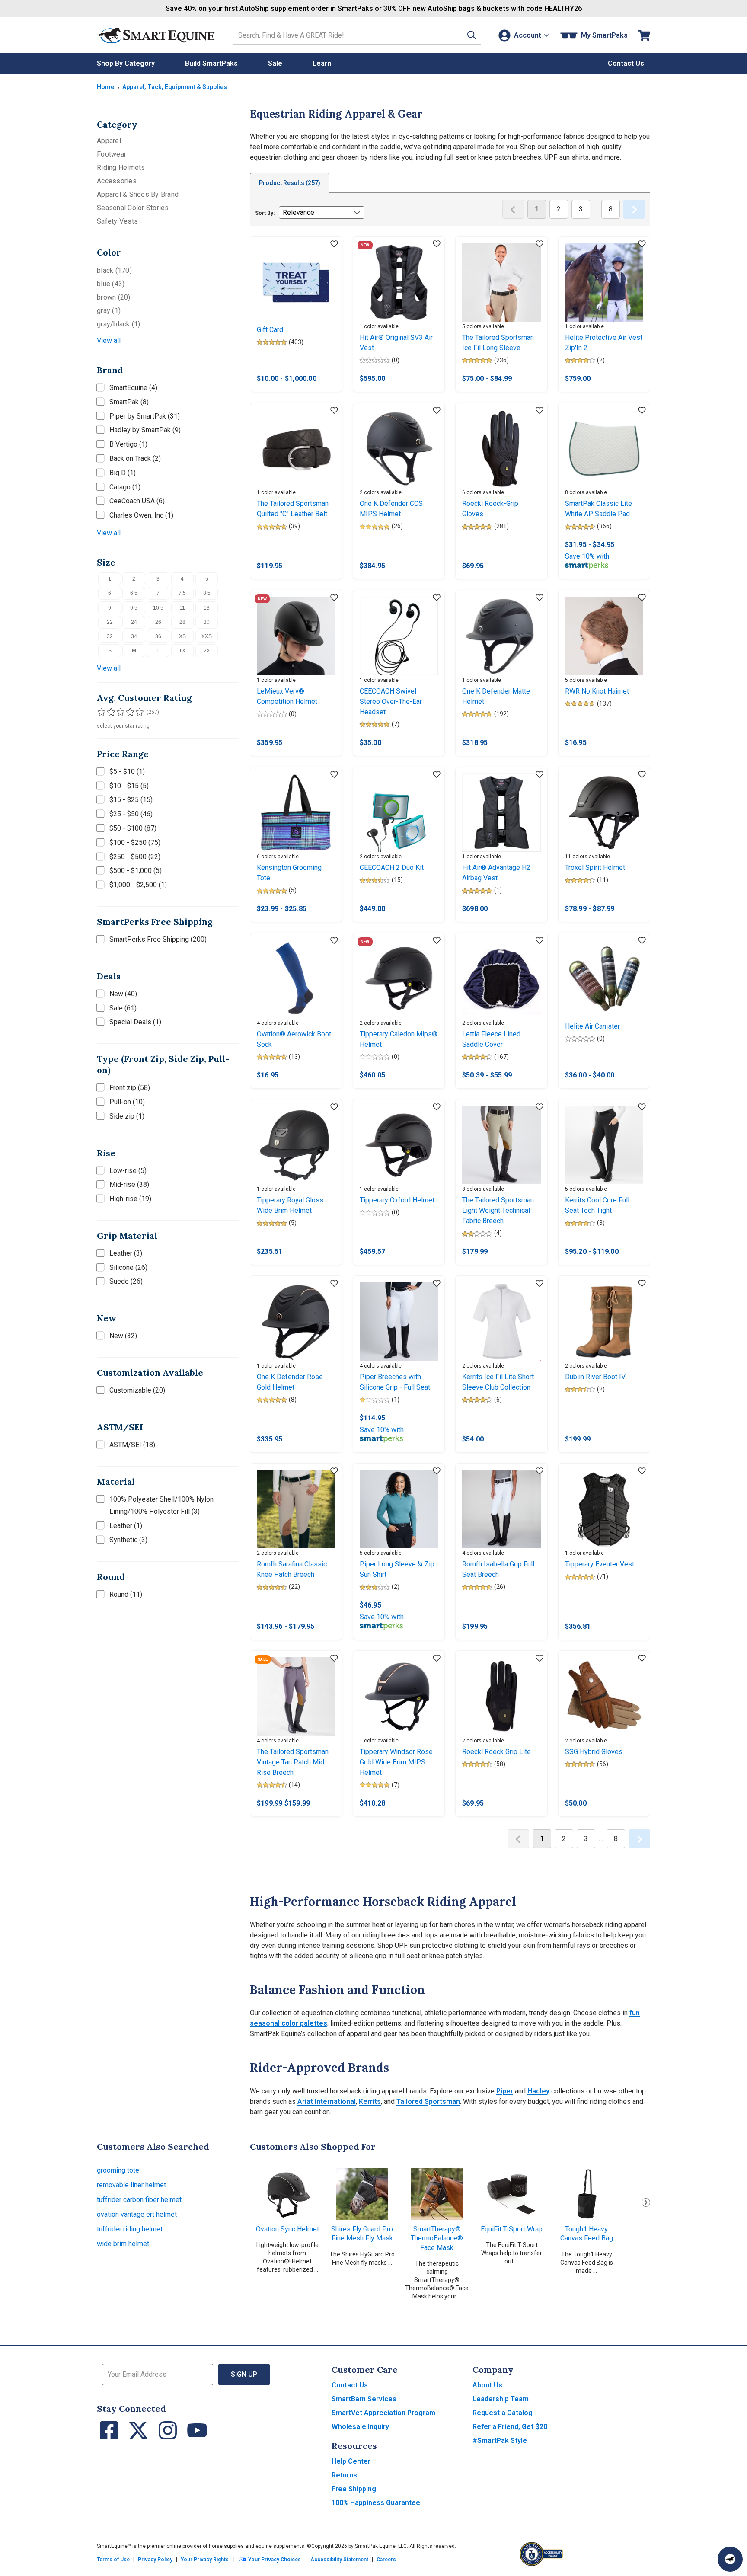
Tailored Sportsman (428, 2101)
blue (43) (111, 284)
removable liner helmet (131, 2185)
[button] (472, 35)
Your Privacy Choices (274, 2560)
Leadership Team (501, 2399)
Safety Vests (117, 221)
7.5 (182, 593)
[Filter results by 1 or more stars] (101, 712)
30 (207, 622)
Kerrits (370, 2101)
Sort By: (265, 213)
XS (182, 636)
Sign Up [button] (244, 2374)
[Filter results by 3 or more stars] (118, 712)
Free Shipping (354, 2489)
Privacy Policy (155, 2560)
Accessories (117, 181)
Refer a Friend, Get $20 (510, 2427)
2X (207, 651)
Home (105, 87)
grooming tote (118, 2170)
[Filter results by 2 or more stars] (110, 712)
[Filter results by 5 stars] (136, 712)
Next (646, 2202)
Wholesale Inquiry (360, 2427)
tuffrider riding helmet (130, 2229)
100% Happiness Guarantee (376, 2503)
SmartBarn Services (364, 2399)
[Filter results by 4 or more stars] (127, 712)
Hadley (538, 2091)
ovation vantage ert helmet (137, 2214)
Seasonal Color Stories (133, 208)
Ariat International (327, 2101)
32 (110, 636)
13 (207, 608)
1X (182, 651)
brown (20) (114, 297)
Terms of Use (113, 2560)
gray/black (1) (119, 324)
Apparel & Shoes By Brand (138, 194)
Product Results (290, 183)
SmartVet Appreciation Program (383, 2413)
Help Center (351, 2461)
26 (158, 622)
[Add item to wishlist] (334, 244)
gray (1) (109, 311)
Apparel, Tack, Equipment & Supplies (175, 87)
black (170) (114, 270)
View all (109, 340)
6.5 (134, 593)
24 (134, 622)
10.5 (158, 608)
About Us (487, 2385)
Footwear (112, 154)
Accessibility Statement (339, 2560)
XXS (207, 636)
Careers (386, 2560)
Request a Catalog (503, 2413)
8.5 (207, 593)
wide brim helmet (123, 2244)
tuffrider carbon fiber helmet (139, 2200)
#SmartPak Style (500, 2440)
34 (134, 636)
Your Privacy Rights (205, 2560)
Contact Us (350, 2385)
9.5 (134, 608)
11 (182, 608)
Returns (344, 2475)
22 (110, 622)
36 (158, 636)
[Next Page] (634, 209)
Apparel (109, 141)
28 (182, 622)
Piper (505, 2091)
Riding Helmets (121, 168)
